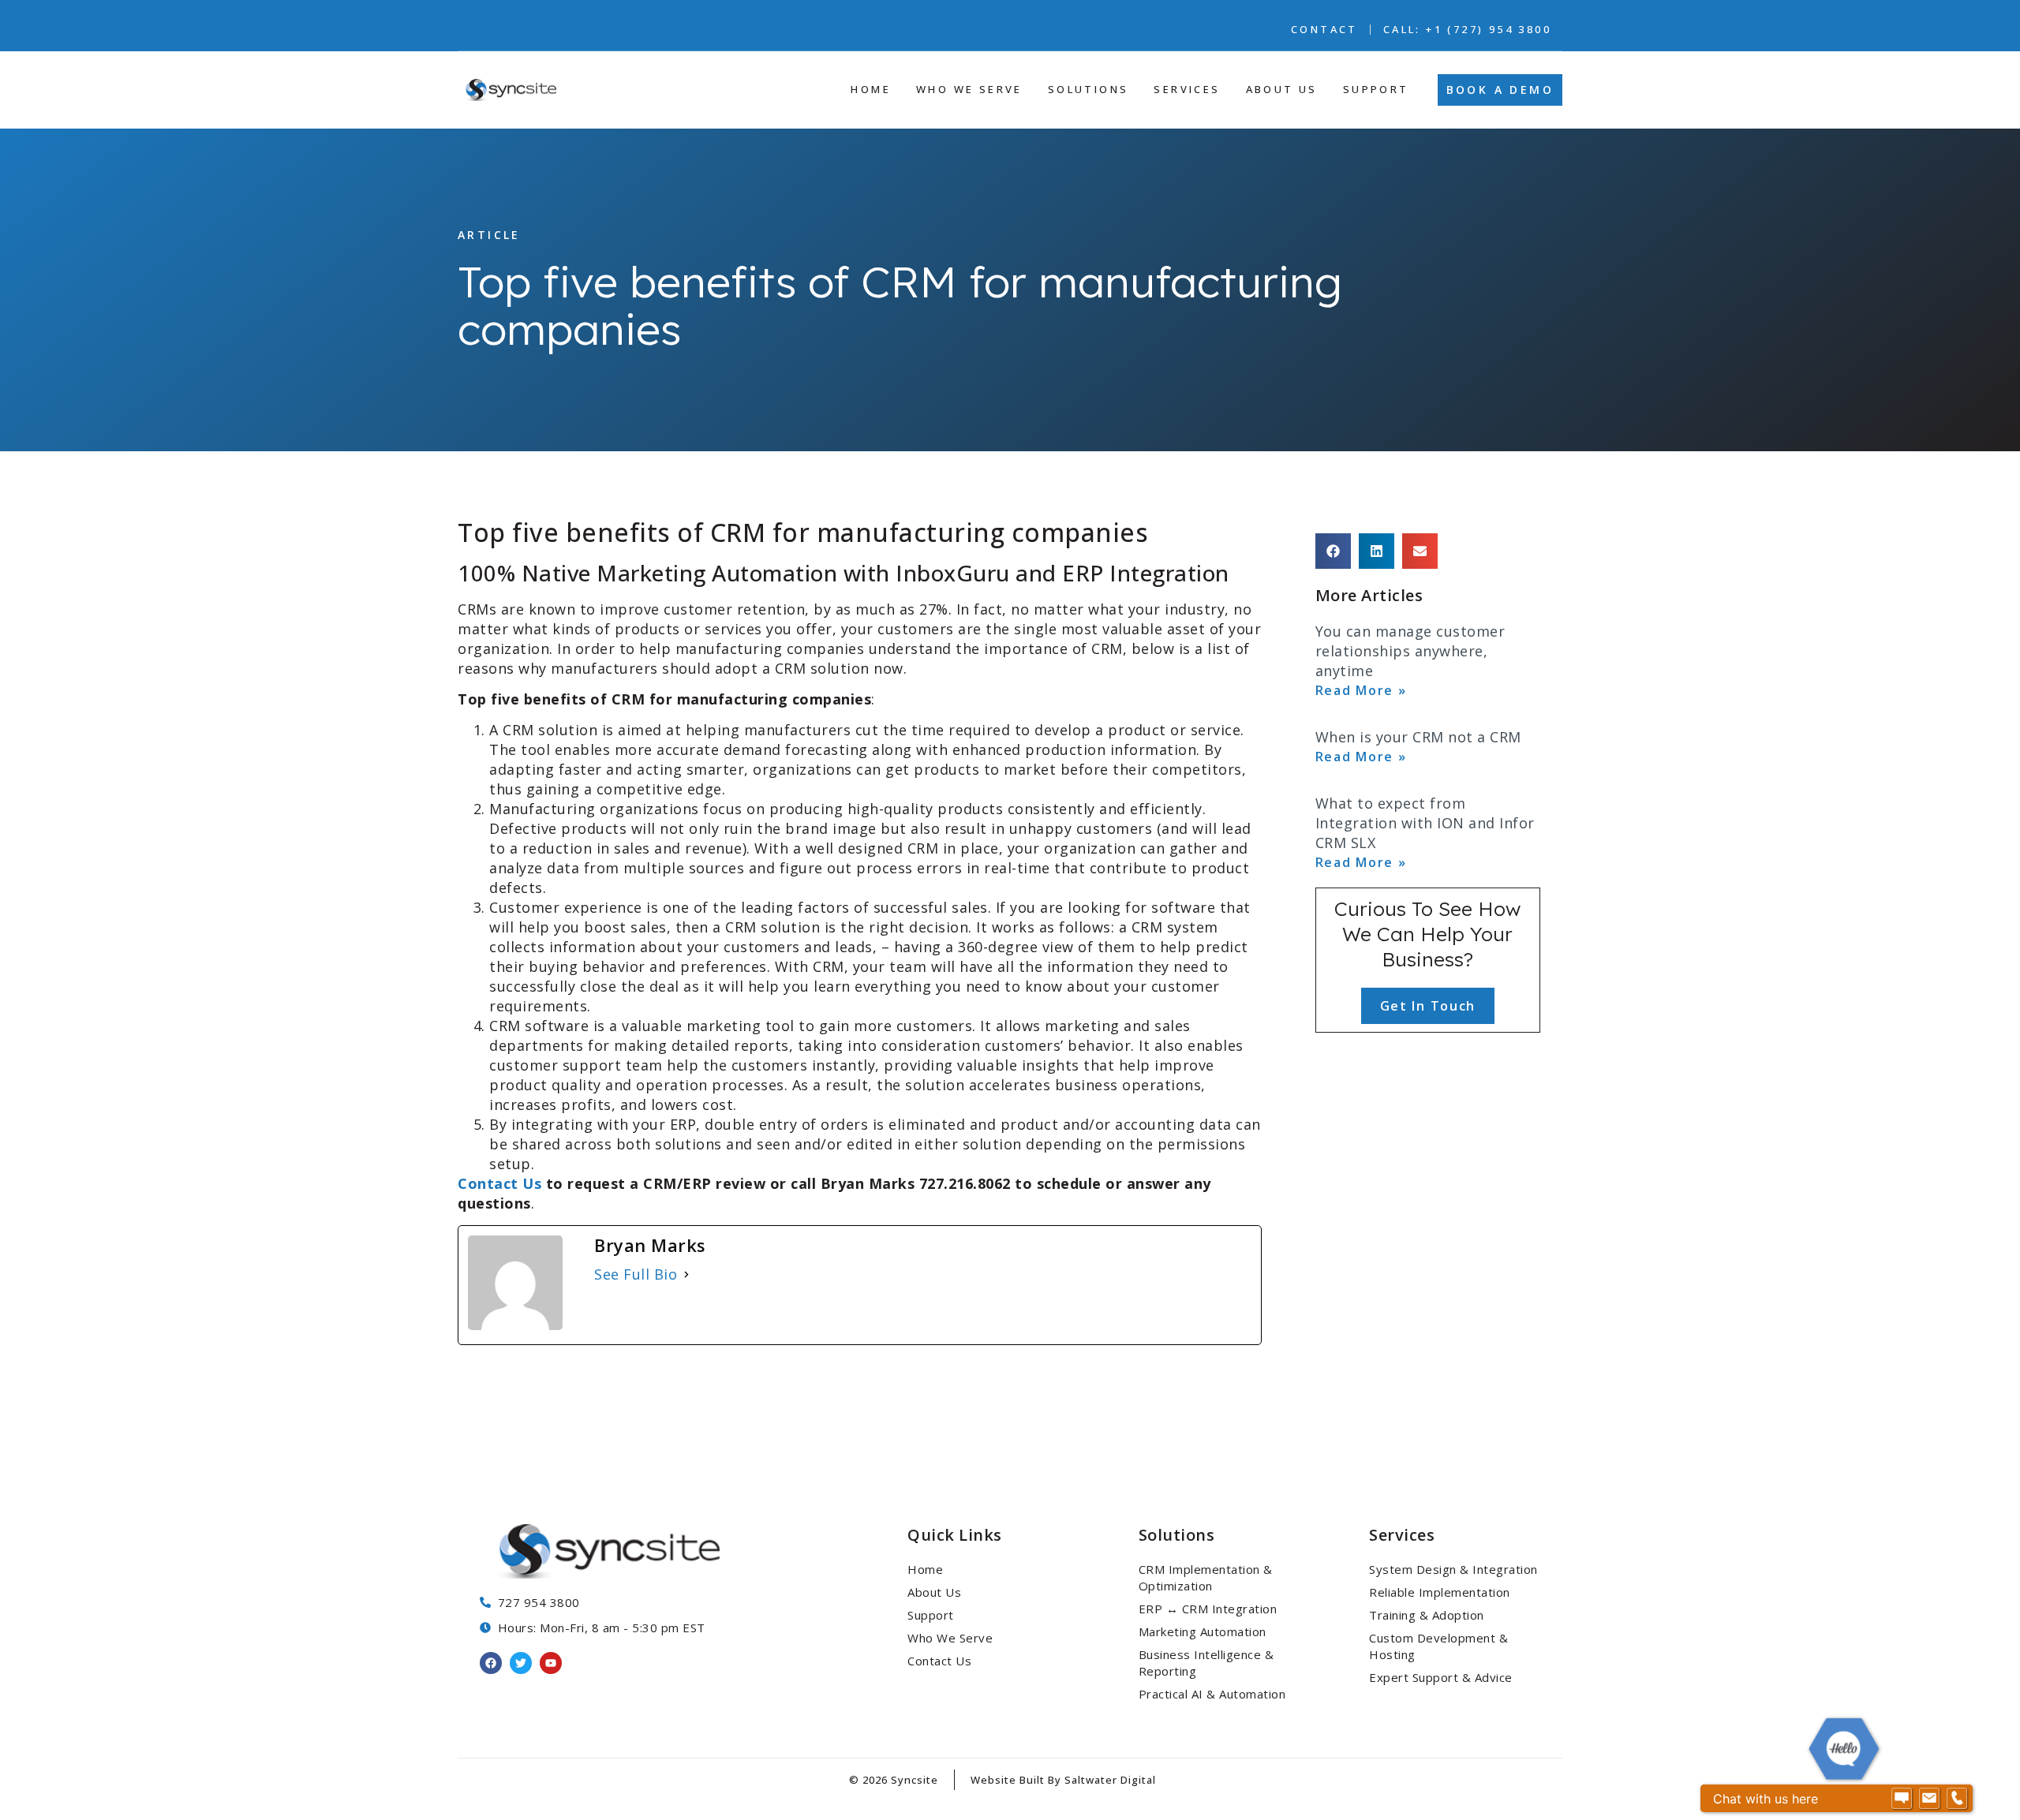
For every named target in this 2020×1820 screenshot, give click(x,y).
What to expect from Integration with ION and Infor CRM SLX (1425, 823)
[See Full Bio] (686, 1274)
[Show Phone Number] (1957, 1799)
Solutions (1177, 1535)
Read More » (1361, 690)
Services (1402, 1535)
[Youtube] (551, 1663)
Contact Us (502, 1183)
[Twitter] (521, 1663)
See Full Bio (636, 1274)
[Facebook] (491, 1663)
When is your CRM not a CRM (1418, 737)
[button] (1333, 551)
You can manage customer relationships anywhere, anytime (1410, 651)
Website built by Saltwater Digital (1063, 1780)
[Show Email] (1929, 1799)
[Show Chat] (1902, 1799)
